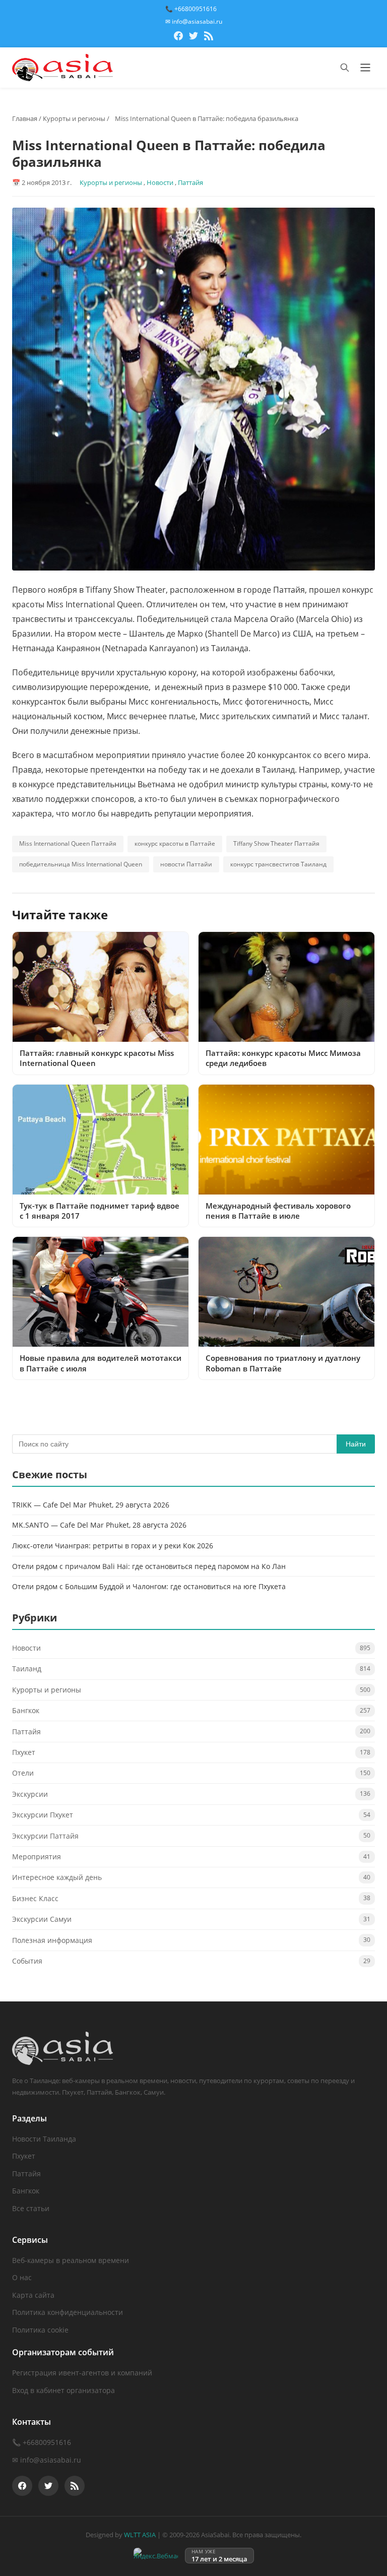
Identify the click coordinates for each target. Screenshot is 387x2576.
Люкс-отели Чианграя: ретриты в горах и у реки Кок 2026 (113, 1546)
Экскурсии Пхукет (43, 1815)
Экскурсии (30, 1794)
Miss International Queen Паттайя (68, 843)
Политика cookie (40, 2330)
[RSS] (209, 37)
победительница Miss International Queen (81, 864)
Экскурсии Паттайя (45, 1836)
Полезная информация (52, 1940)
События (27, 1961)
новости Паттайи (186, 864)
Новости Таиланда (44, 2139)
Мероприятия (37, 1857)
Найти (356, 1444)
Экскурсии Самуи (42, 1919)
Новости (160, 182)
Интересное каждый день (57, 1877)
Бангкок (26, 1710)
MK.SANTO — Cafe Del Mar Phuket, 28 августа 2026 (99, 1525)
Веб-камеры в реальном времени (71, 2260)
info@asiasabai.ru (51, 2460)
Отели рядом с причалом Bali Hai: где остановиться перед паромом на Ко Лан (149, 1566)
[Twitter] (193, 37)
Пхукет (24, 1752)
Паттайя (190, 182)
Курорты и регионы (74, 118)
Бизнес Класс (35, 1898)
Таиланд (27, 1669)
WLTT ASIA (140, 2535)
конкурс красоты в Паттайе (175, 843)
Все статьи (31, 2208)
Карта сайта (33, 2295)
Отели (23, 1773)
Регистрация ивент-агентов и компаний (82, 2373)
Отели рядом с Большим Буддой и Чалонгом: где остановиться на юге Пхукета (149, 1586)
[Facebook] (178, 37)
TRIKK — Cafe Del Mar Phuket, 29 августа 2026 (91, 1505)
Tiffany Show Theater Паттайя (276, 843)
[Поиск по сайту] (345, 68)
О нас (22, 2277)
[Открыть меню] (365, 68)
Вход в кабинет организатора (63, 2390)
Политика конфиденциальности (68, 2312)
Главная (25, 118)
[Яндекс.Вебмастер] (156, 2556)
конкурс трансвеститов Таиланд (278, 864)
